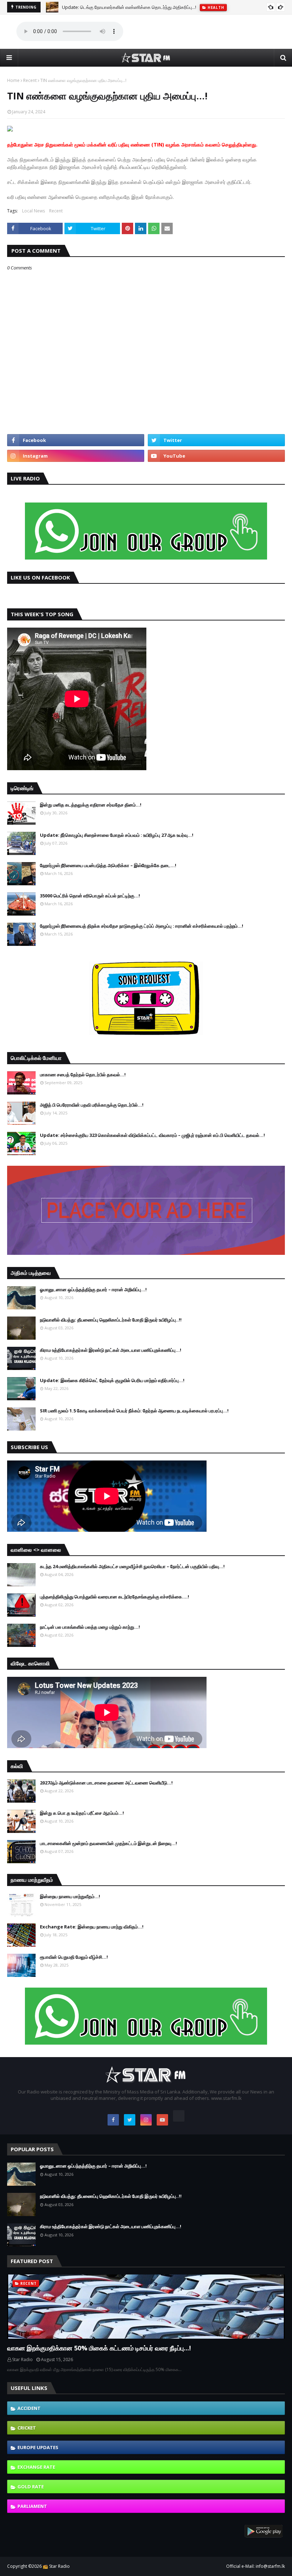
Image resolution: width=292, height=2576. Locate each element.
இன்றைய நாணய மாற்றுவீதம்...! (70, 1896)
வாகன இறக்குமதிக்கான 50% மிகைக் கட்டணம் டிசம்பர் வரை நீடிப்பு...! (99, 2348)
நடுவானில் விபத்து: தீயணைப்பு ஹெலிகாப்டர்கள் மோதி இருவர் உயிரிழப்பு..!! (111, 1320)
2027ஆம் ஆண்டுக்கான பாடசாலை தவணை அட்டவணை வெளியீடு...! (106, 1783)
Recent (30, 80)
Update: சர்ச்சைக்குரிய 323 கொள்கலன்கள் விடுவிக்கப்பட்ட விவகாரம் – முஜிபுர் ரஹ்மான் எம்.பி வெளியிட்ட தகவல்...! (152, 1135)
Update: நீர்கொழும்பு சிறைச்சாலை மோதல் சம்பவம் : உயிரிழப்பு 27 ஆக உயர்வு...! (117, 835)
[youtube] (216, 456)
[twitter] (216, 440)
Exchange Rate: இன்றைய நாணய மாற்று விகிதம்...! (92, 1927)
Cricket (27, 2428)
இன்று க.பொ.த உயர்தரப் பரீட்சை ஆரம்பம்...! (82, 1813)
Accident (29, 2408)
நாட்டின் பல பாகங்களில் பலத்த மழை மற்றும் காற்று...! (90, 1627)
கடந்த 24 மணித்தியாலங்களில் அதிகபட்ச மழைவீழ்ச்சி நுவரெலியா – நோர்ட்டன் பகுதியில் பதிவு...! (132, 1566)
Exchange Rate (36, 2467)
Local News (33, 211)
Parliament (32, 2506)
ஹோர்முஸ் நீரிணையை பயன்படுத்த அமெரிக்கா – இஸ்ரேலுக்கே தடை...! (108, 865)
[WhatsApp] (179, 2116)
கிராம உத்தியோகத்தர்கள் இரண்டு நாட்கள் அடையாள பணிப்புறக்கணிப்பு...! (111, 1350)
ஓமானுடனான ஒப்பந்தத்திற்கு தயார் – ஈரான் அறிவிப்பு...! (93, 1289)
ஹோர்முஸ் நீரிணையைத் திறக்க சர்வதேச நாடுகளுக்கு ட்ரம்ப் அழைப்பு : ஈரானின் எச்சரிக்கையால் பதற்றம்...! (142, 926)
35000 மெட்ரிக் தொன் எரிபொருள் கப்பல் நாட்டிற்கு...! (90, 896)
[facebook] (76, 440)
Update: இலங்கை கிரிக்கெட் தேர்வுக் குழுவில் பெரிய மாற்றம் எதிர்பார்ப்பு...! (112, 1380)
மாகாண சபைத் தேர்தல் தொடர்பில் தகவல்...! (83, 1075)
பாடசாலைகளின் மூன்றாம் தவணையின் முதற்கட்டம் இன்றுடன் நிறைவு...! (108, 1843)
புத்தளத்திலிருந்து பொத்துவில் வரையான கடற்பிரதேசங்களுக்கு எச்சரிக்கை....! (114, 1597)
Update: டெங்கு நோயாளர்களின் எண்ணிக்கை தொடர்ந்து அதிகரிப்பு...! (129, 7)
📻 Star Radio (56, 2566)
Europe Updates (38, 2447)
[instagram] (76, 456)
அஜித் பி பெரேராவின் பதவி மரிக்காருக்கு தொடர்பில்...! (92, 1105)
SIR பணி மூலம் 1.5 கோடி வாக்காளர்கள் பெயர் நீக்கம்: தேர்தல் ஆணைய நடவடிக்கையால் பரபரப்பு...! (134, 1411)
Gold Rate (31, 2487)
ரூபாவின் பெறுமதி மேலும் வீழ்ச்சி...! (74, 1957)
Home (13, 80)
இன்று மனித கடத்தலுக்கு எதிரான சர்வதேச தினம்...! (91, 805)
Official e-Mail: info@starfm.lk (255, 2566)
